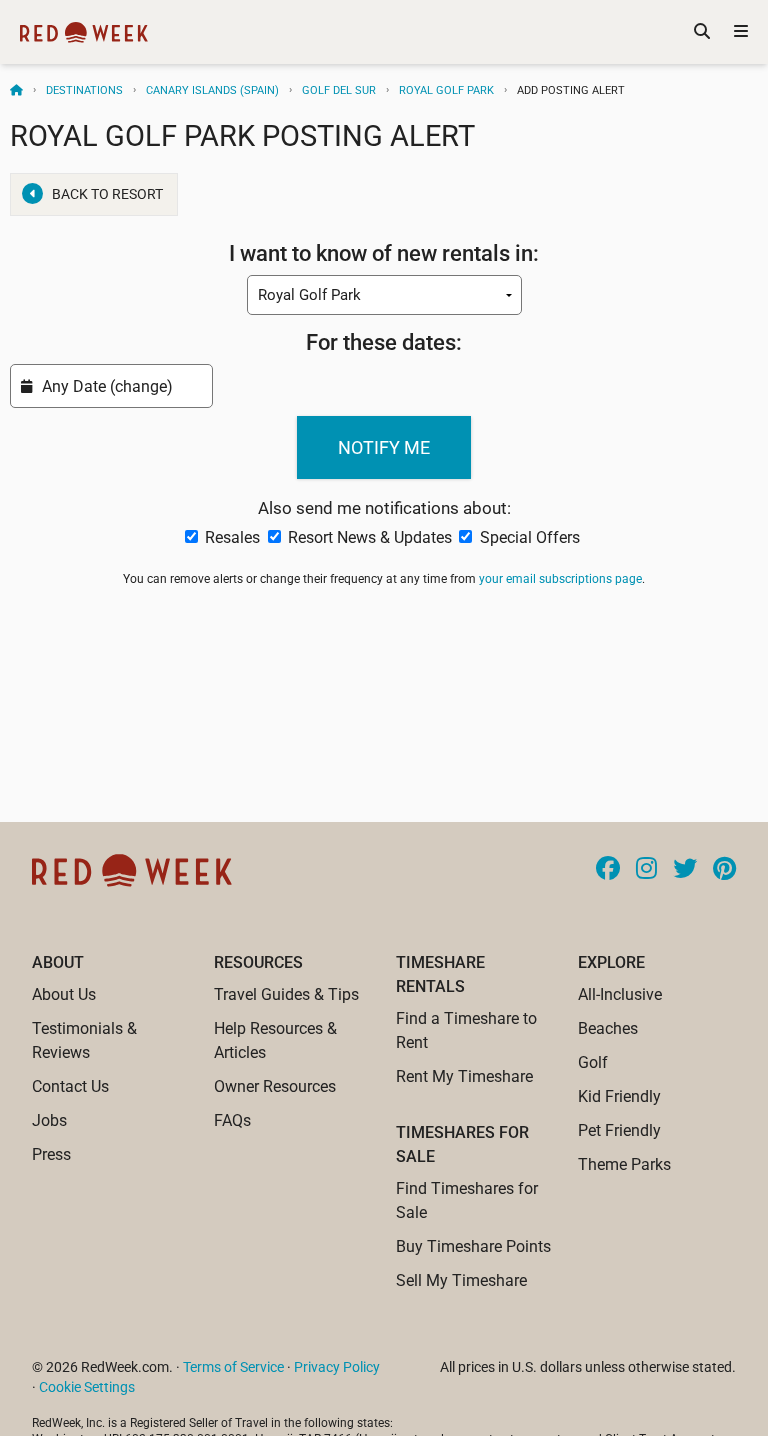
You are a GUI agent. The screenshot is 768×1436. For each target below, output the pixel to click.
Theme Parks (624, 1164)
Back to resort (107, 194)
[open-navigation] (741, 32)
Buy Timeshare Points (473, 1246)
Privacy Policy (337, 1367)
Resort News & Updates (370, 537)
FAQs (232, 1120)
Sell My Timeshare (461, 1280)
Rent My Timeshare (464, 1076)
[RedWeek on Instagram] (646, 870)
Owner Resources (275, 1086)
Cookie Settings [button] (87, 1387)
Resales (232, 537)
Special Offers (527, 537)
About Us (64, 994)
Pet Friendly (619, 1130)
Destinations (84, 90)
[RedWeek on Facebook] (608, 870)
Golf (593, 1062)
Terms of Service (233, 1367)
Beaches (608, 1028)
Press (51, 1154)
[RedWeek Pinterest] (724, 870)
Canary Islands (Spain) (212, 90)
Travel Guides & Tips (286, 994)
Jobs (49, 1120)
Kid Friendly (619, 1096)
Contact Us (70, 1086)
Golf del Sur (339, 90)
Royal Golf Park (446, 90)
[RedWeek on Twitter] (685, 870)
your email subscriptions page (560, 579)
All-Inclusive (620, 994)
